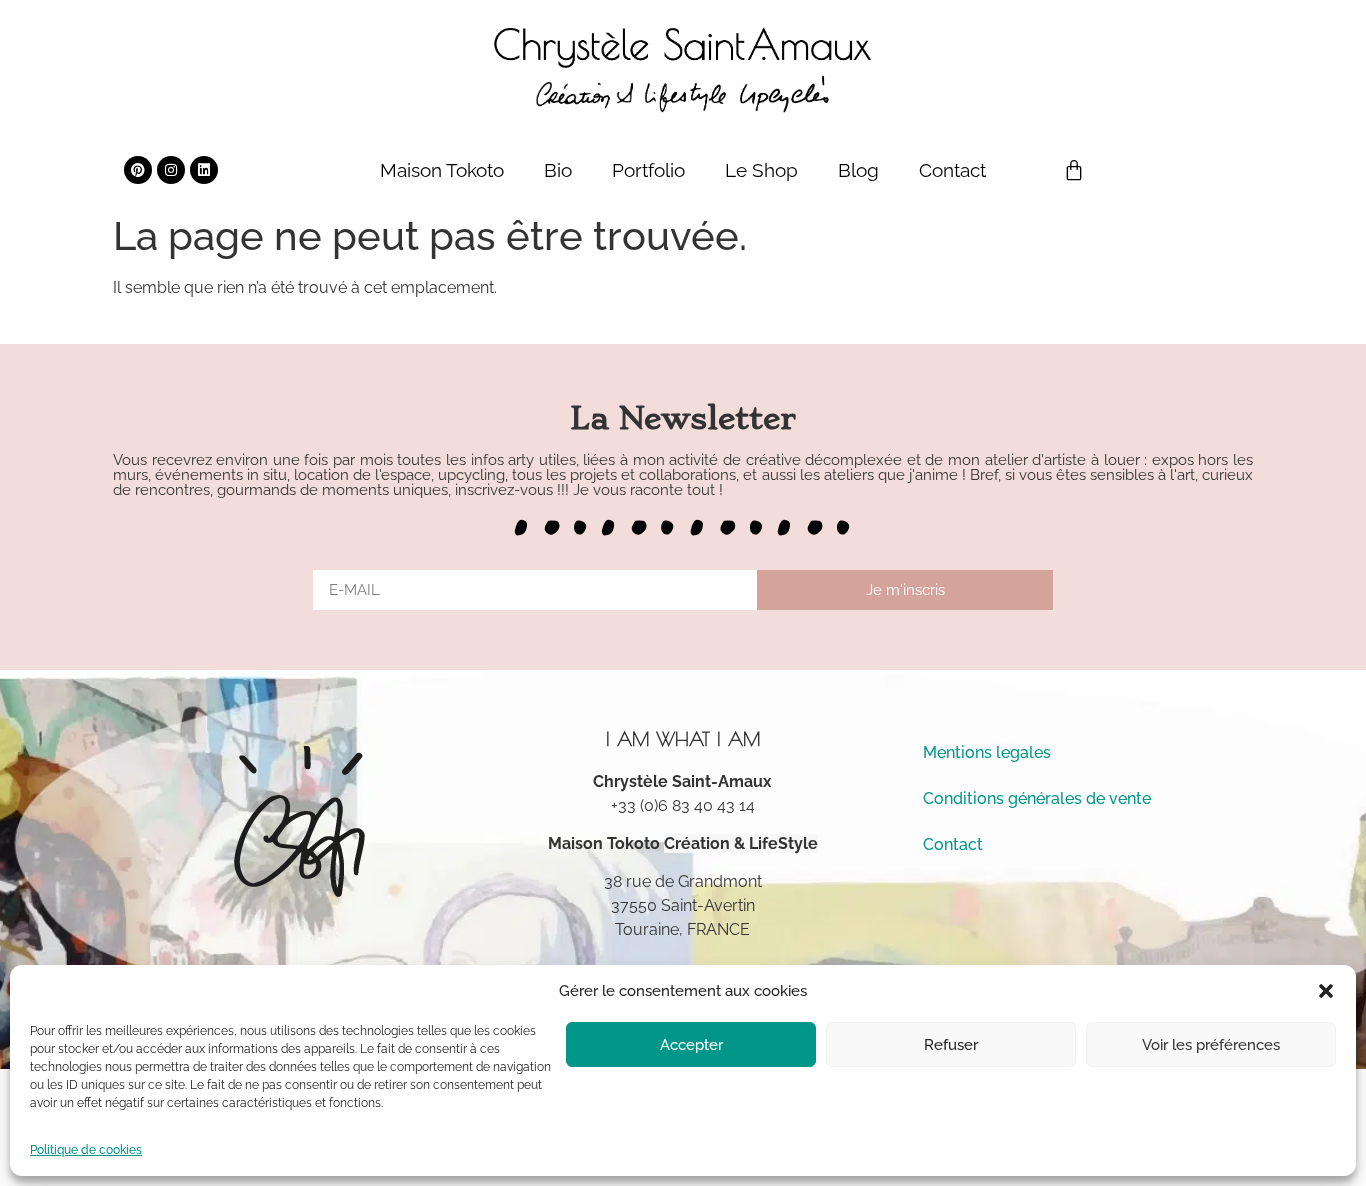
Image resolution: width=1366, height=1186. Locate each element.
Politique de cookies (86, 1150)
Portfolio (648, 170)
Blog (858, 170)
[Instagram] (171, 170)
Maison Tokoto (442, 170)
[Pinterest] (138, 170)
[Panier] (1074, 170)
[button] (1326, 991)
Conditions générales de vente (1037, 798)
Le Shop (761, 170)
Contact (952, 170)
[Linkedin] (204, 170)
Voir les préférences (1211, 1045)
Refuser (951, 1045)
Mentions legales (987, 752)
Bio (558, 170)
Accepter (691, 1045)
